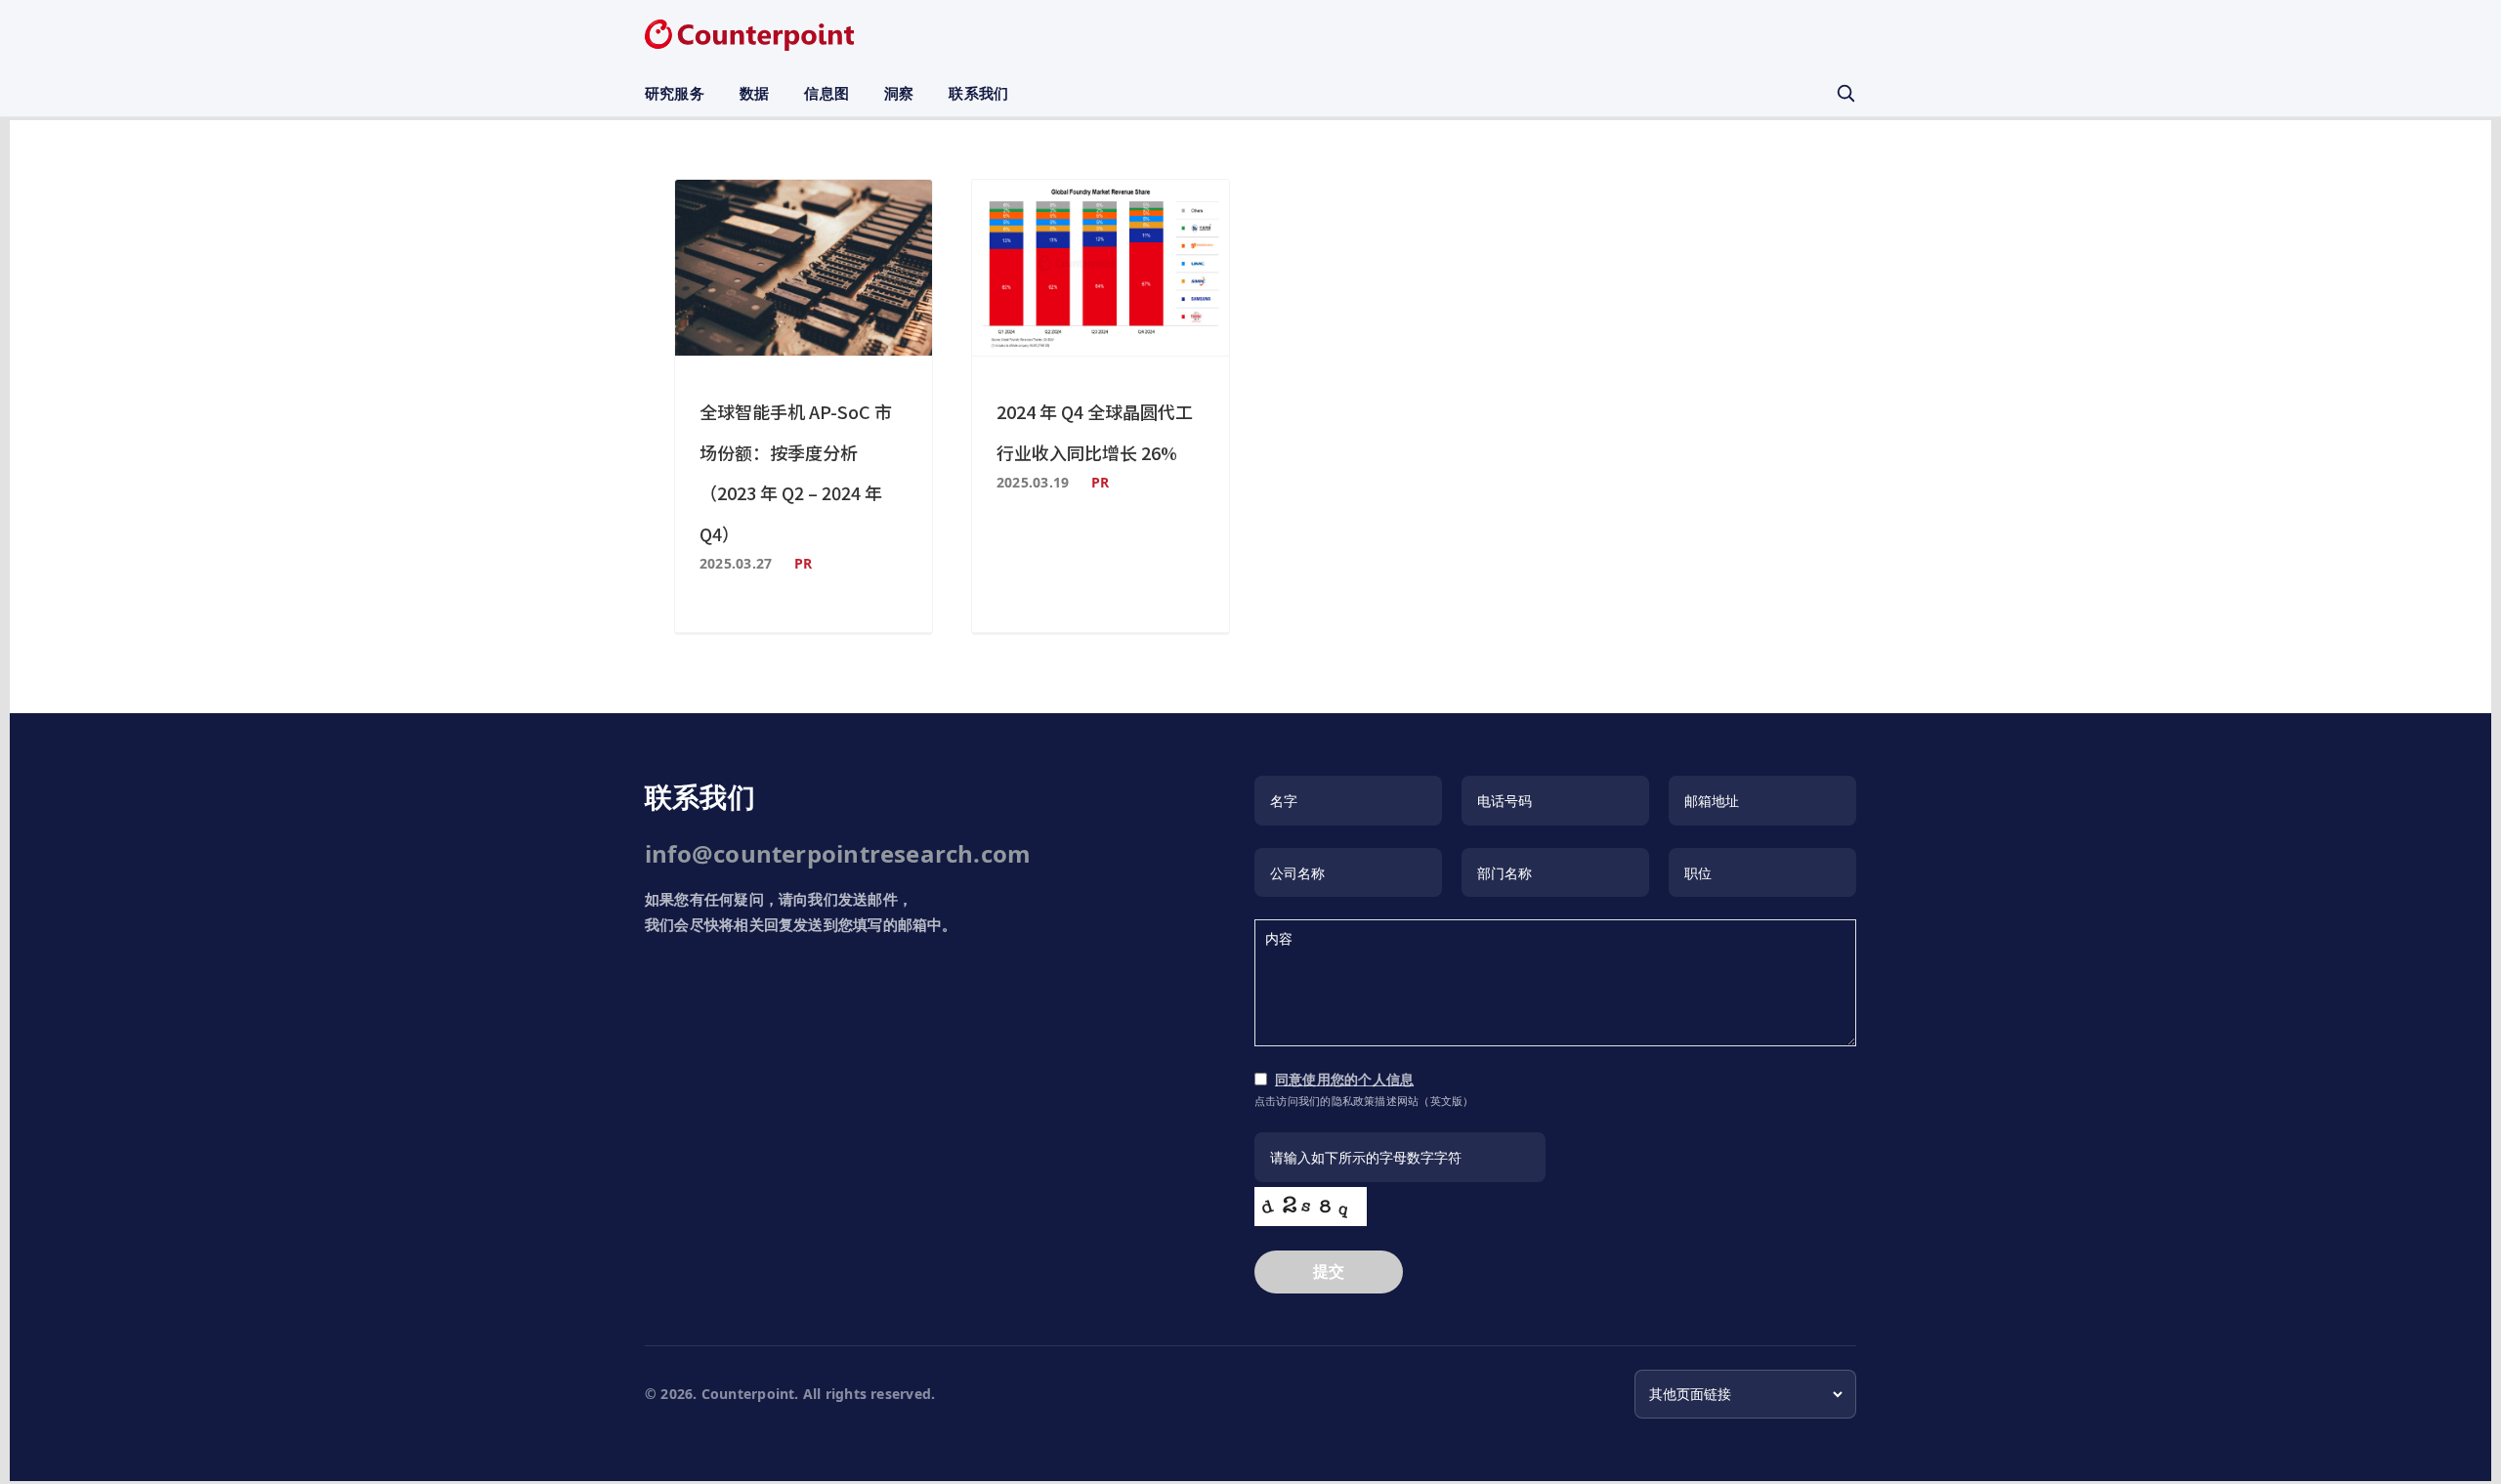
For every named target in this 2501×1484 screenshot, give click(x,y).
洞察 (899, 93)
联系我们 (978, 93)
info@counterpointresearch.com (838, 853)
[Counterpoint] (749, 35)
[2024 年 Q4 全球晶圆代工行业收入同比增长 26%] (1101, 268)
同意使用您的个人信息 (1344, 1079)
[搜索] (1845, 93)
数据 (754, 93)
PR (803, 563)
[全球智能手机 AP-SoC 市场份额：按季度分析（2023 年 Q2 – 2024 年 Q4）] (804, 268)
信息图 (827, 93)
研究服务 (675, 93)
